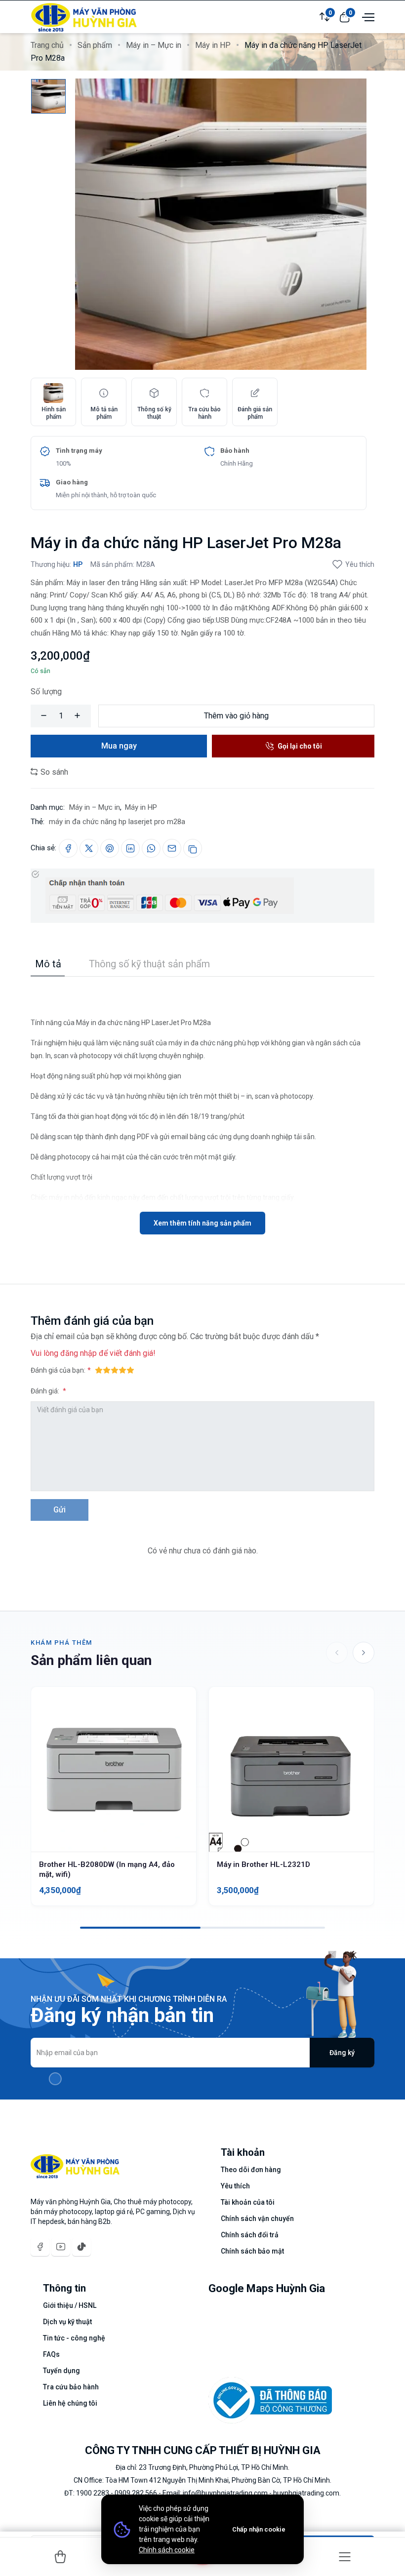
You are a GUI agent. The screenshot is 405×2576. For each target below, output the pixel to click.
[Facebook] (40, 2247)
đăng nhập (79, 1353)
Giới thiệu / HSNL (70, 2305)
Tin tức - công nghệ (74, 2338)
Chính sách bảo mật (252, 2251)
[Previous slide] (337, 1653)
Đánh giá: (46, 1391)
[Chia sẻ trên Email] (172, 848)
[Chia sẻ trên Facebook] (68, 848)
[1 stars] (99, 1370)
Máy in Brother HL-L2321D (263, 1864)
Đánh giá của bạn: (58, 1370)
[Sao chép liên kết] (193, 848)
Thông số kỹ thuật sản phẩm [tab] (149, 964)
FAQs (51, 2354)
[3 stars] (115, 1370)
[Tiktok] (81, 2247)
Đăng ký (342, 2053)
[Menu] (345, 2557)
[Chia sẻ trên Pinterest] (110, 848)
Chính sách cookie (167, 2550)
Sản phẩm (95, 45)
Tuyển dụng (61, 2371)
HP (78, 564)
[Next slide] (364, 1653)
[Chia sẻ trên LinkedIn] (130, 848)
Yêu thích (360, 564)
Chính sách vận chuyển (257, 2219)
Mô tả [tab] (48, 964)
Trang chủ (47, 45)
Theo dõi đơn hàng (251, 2170)
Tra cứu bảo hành (71, 2387)
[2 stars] (107, 1370)
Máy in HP (213, 45)
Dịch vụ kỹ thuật (67, 2322)
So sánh (53, 772)
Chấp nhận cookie (259, 2529)
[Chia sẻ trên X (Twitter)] (89, 848)
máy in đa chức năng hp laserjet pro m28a (117, 822)
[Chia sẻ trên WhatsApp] (151, 848)
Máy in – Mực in (154, 45)
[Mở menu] (367, 16)
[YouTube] (61, 2247)
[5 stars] (130, 1370)
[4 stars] (122, 1370)
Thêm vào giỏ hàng (236, 716)
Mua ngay (119, 746)
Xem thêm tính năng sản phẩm (202, 1223)
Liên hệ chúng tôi (70, 2403)
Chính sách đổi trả (250, 2235)
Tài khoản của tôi (248, 2202)
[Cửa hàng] (60, 2557)
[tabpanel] (202, 1106)
